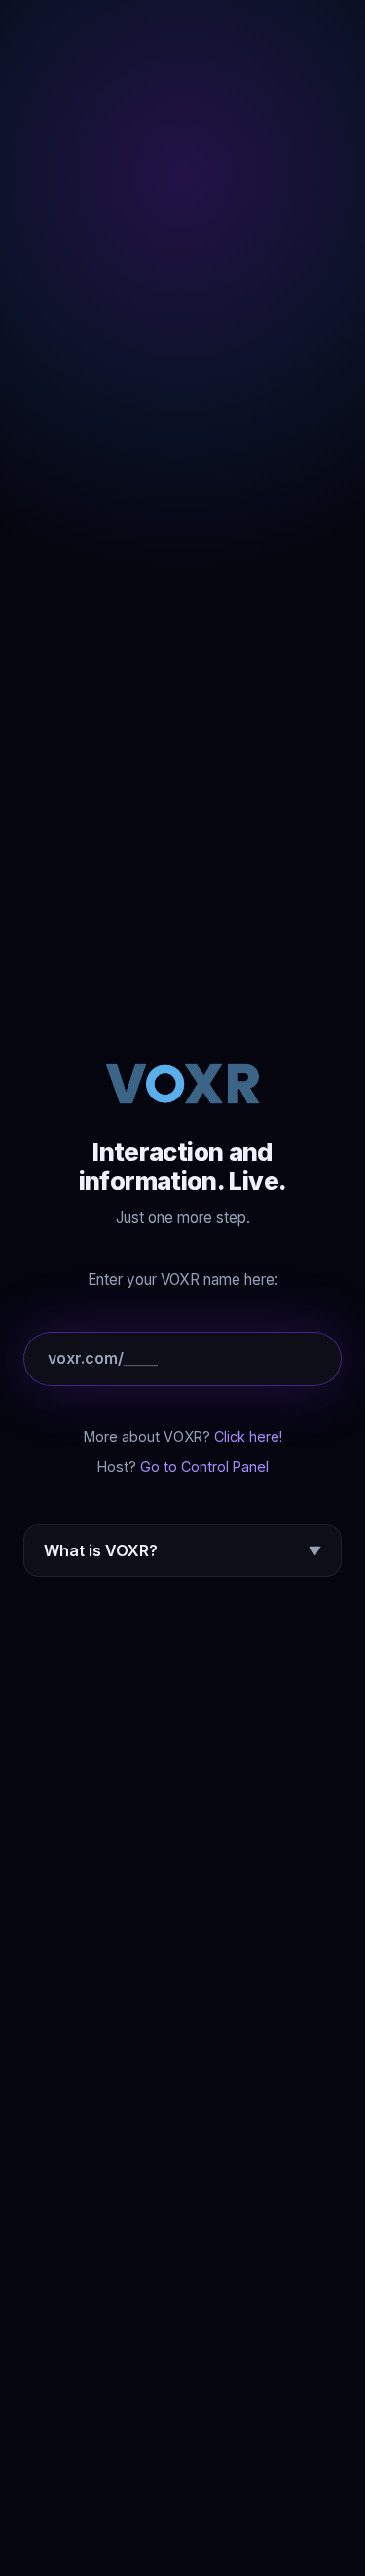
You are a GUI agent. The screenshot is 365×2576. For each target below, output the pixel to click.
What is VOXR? (182, 1550)
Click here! (248, 1436)
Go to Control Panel (204, 1466)
